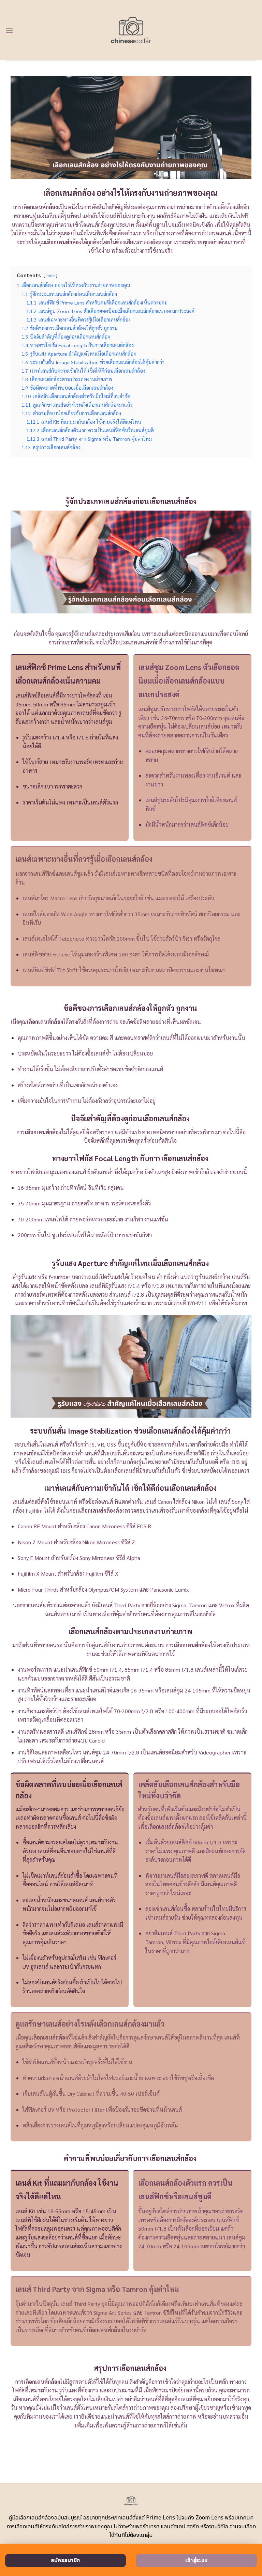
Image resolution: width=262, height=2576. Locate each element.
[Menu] (9, 30)
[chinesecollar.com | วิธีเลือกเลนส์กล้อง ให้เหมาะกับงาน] (131, 30)
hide (50, 275)
